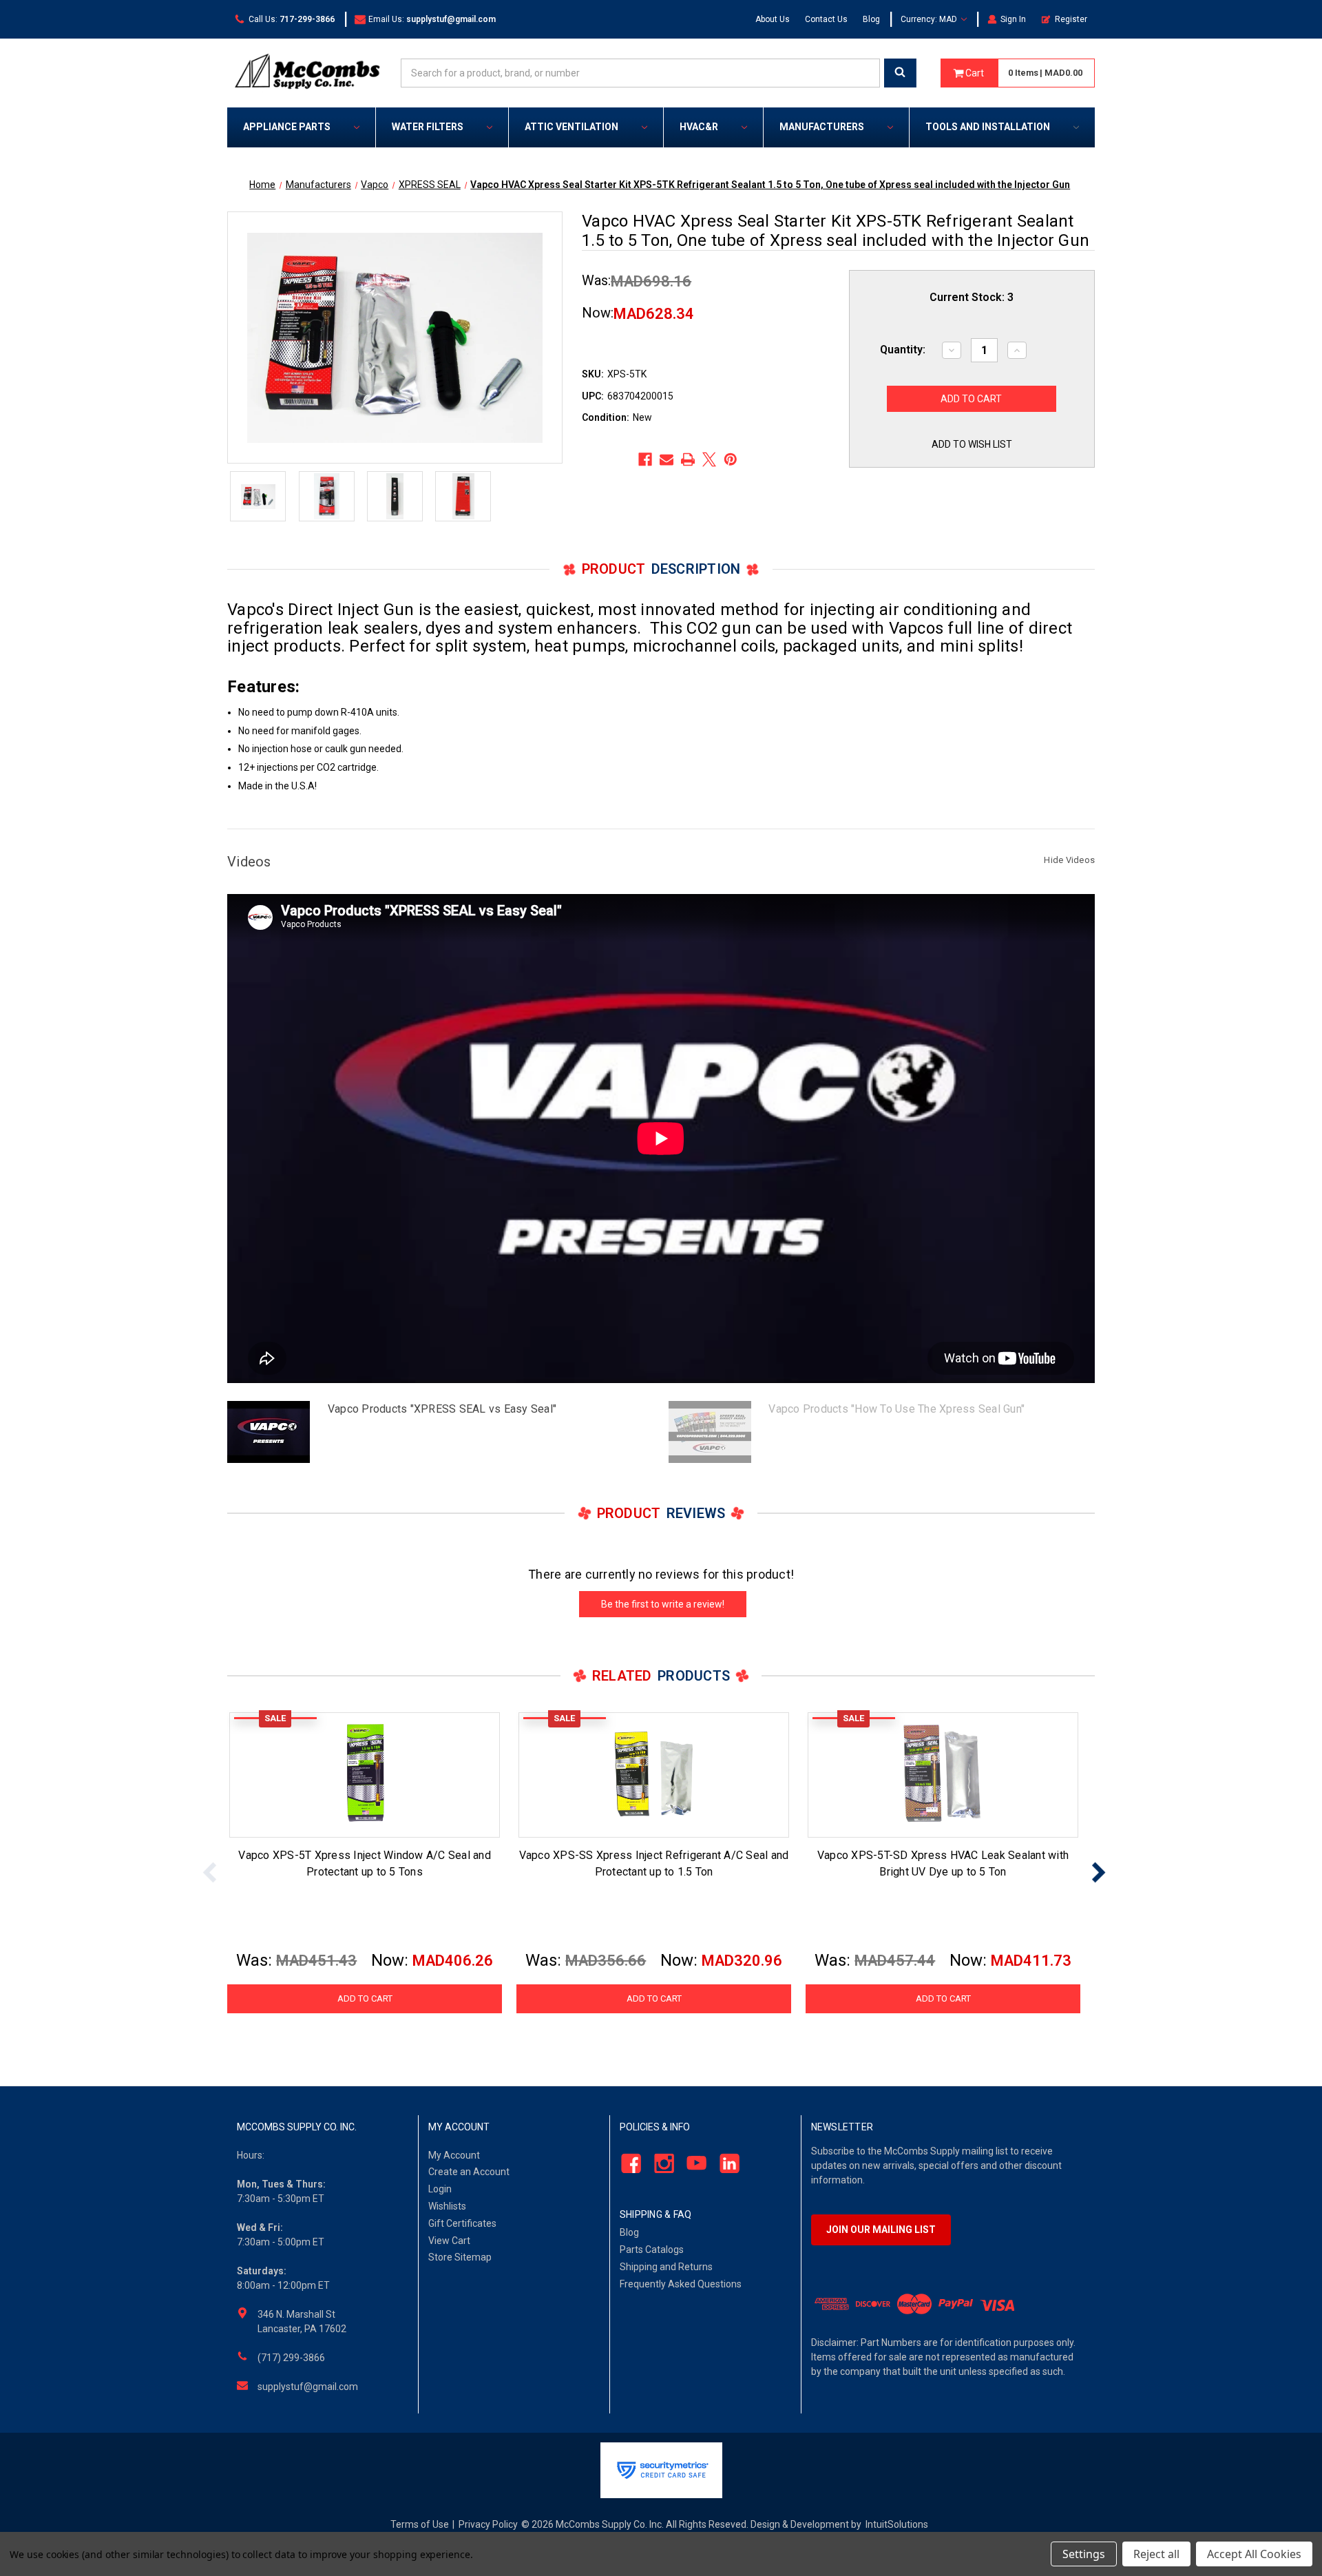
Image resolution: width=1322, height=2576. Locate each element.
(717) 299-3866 (291, 2358)
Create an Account (469, 2172)
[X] (709, 459)
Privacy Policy (488, 2524)
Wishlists (447, 2206)
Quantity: (903, 350)
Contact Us (826, 19)
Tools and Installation (988, 127)
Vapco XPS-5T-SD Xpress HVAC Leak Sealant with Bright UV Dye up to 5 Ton (943, 1863)
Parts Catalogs (652, 2250)
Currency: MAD (930, 19)
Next (1098, 1872)
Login (440, 2189)
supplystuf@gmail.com (308, 2387)
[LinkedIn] (726, 2163)
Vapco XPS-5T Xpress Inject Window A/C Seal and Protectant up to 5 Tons (365, 1863)
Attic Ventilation (571, 127)
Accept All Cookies (1254, 2554)
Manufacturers (822, 127)
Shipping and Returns (666, 2267)
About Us (773, 19)
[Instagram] (660, 2163)
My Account (454, 2155)
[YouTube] (693, 2163)
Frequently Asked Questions (681, 2284)
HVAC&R (699, 127)
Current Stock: (972, 297)
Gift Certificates (462, 2223)
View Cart (449, 2241)
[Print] (688, 459)
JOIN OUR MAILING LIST (881, 2230)
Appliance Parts (287, 127)
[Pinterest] (731, 459)
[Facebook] (645, 459)
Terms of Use (420, 2524)
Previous (210, 1872)
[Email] (667, 459)
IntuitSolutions (897, 2524)
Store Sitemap (460, 2257)
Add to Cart (365, 1998)
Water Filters (428, 127)
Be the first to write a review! (663, 1604)
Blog (871, 19)
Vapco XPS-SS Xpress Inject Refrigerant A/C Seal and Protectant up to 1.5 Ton (654, 1863)
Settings (1084, 2554)
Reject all (1156, 2554)
